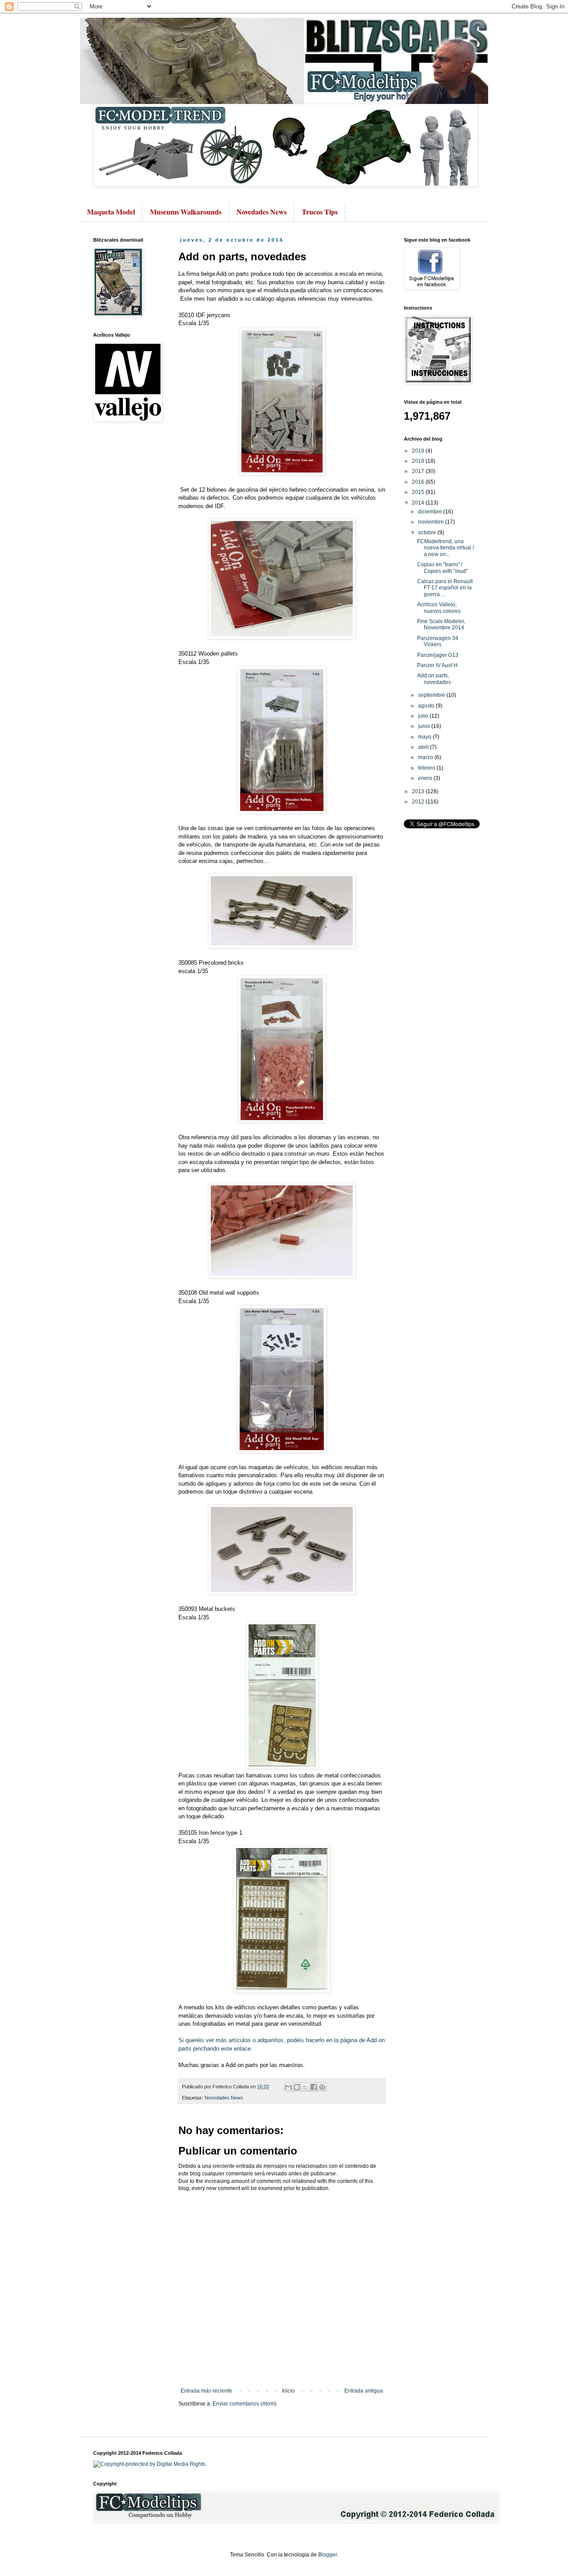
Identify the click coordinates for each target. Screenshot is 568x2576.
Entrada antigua (364, 2391)
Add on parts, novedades (434, 679)
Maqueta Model (111, 212)
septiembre (432, 695)
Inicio (288, 2391)
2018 (419, 461)
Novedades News (262, 212)
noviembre (432, 522)
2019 (419, 451)
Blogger (327, 2555)
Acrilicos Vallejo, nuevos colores (439, 608)
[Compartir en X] (305, 2087)
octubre (428, 533)
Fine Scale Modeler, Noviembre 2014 (441, 624)
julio (424, 716)
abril (424, 747)
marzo (426, 757)
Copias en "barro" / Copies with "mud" (442, 568)
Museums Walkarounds (186, 212)
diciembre (431, 512)
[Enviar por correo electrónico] (288, 2087)
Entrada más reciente (206, 2391)
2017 (419, 471)
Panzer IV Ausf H (437, 665)
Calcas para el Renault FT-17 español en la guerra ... (445, 588)
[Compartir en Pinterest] (322, 2087)
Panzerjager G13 (438, 655)
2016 (419, 482)
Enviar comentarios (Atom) (245, 2404)
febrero (427, 768)
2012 (419, 802)
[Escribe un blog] (297, 2087)
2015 (419, 492)
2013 (419, 791)
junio (425, 726)
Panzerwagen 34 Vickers (438, 641)
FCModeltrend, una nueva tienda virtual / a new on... (446, 548)
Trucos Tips (320, 212)
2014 (419, 503)
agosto (427, 706)
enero (426, 778)
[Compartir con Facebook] (314, 2087)
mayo (425, 737)
